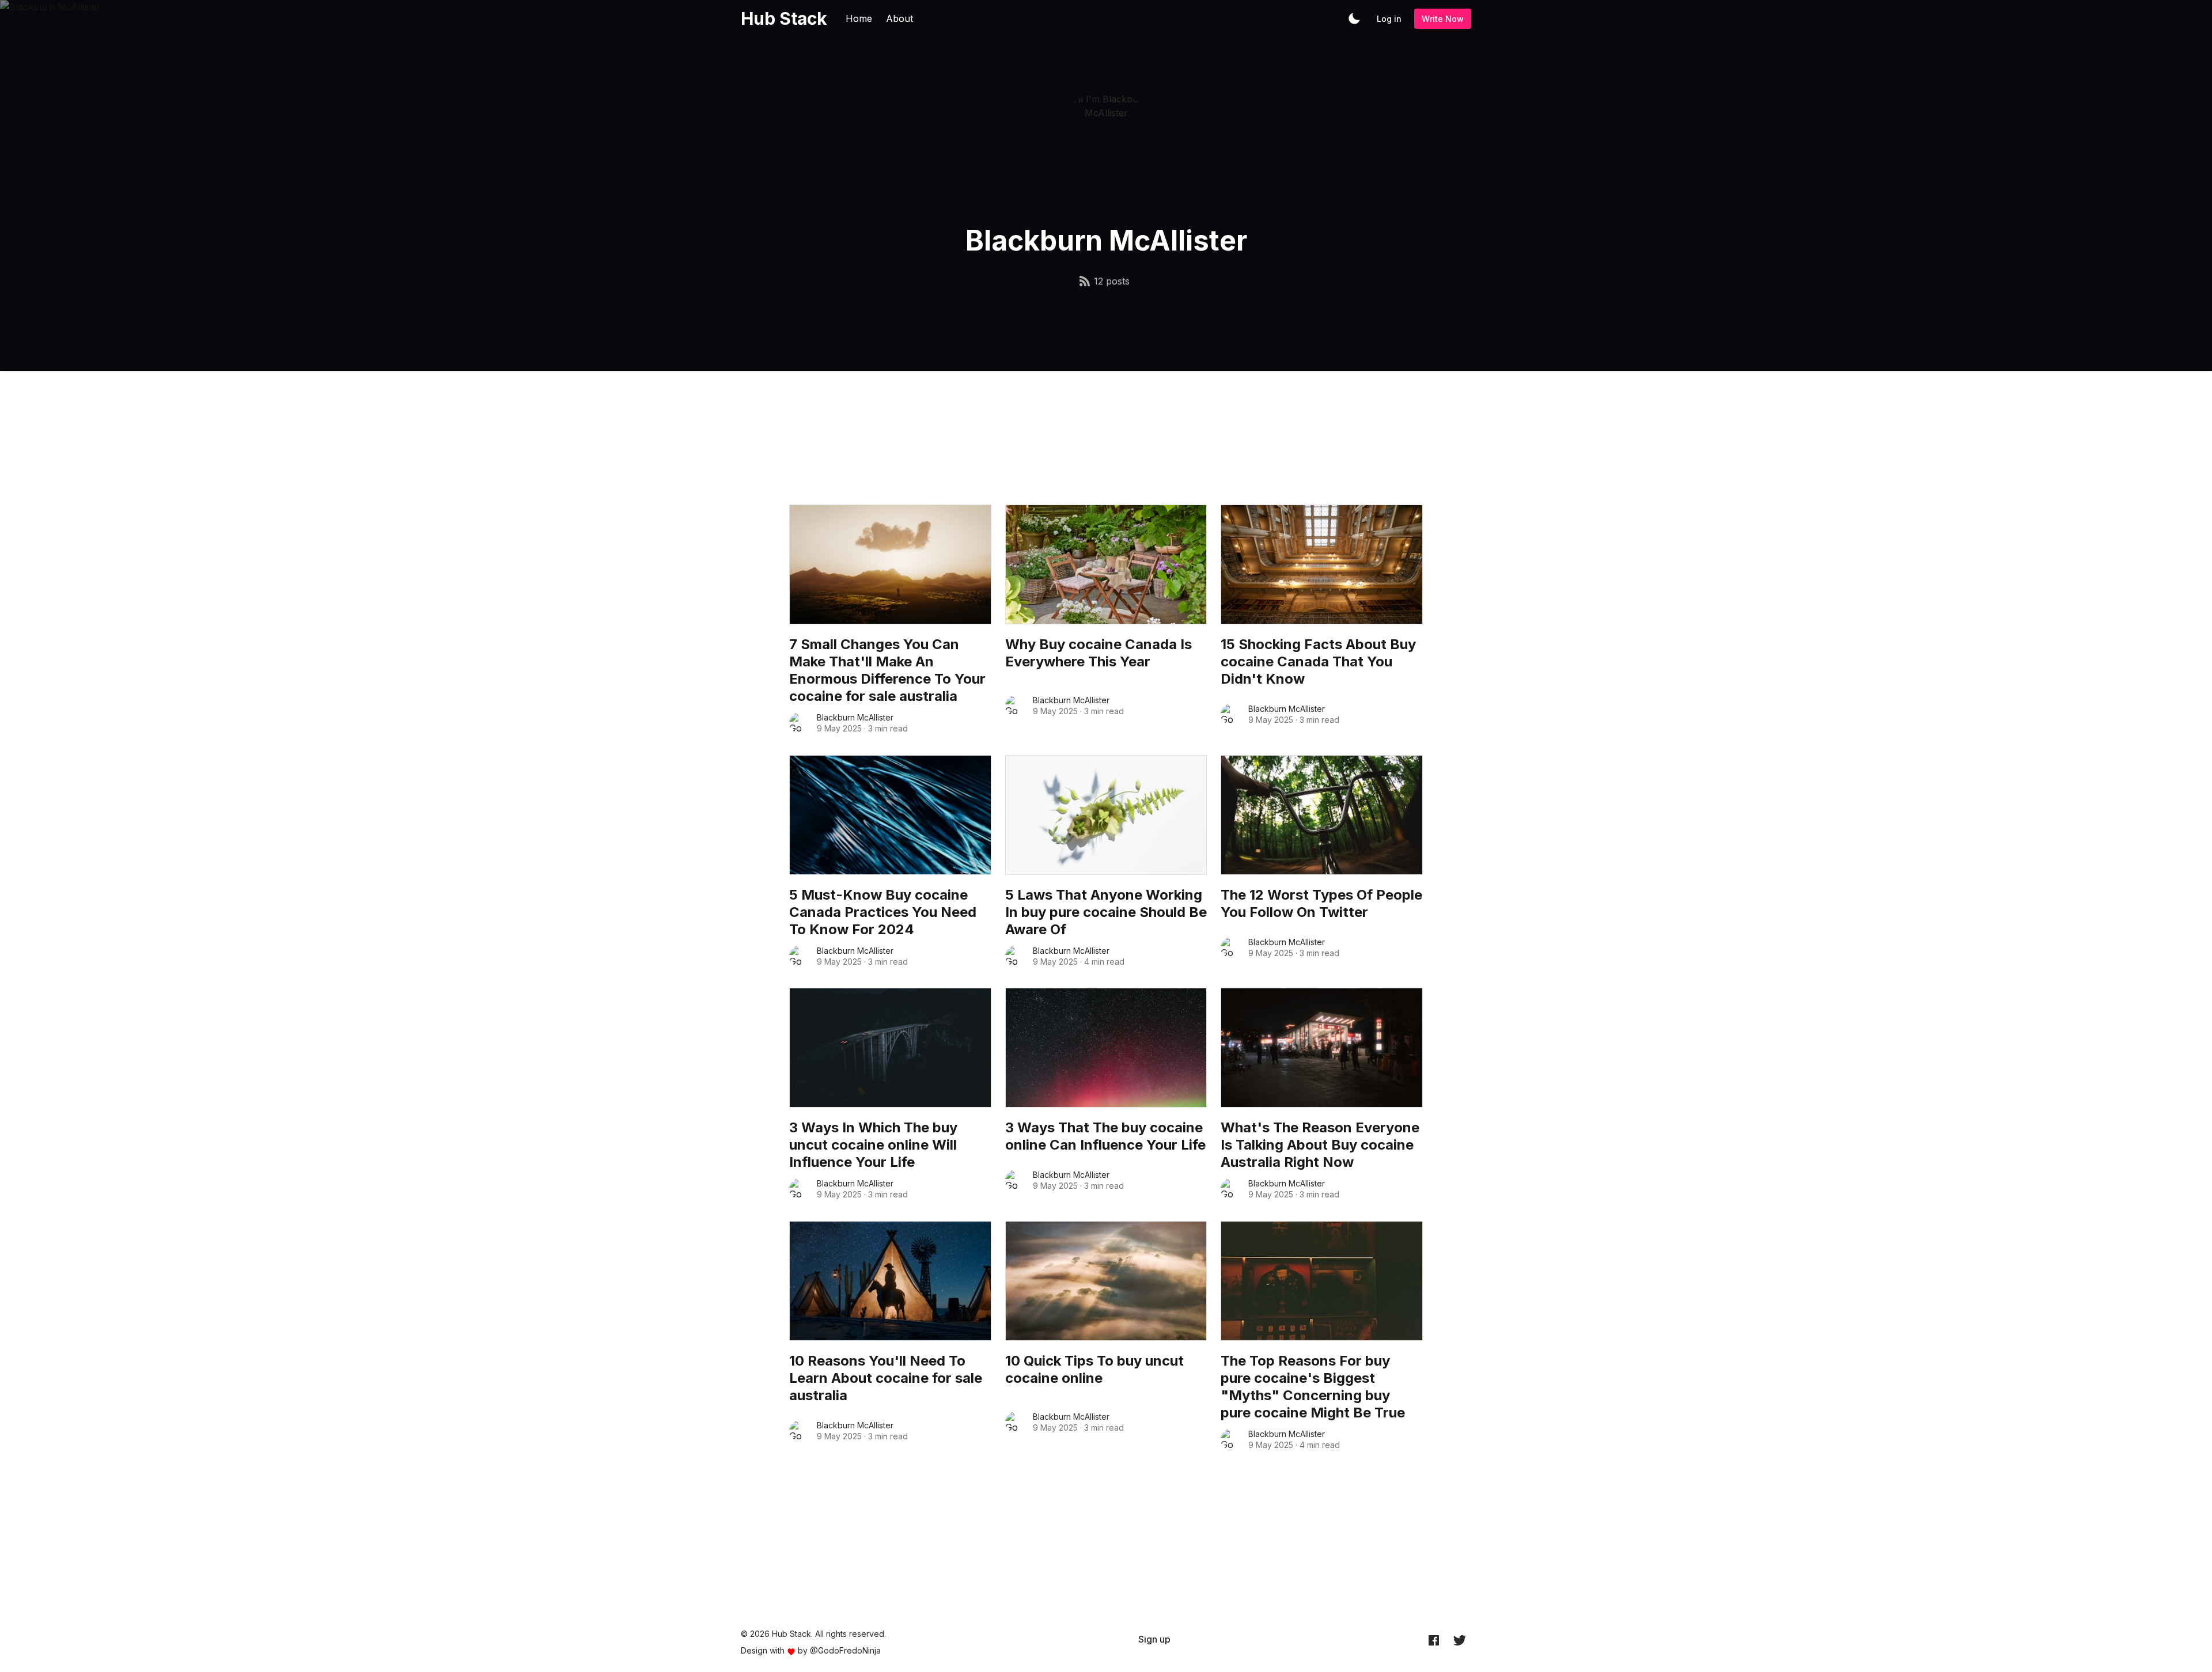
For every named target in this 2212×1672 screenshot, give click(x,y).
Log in (1389, 19)
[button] (1354, 18)
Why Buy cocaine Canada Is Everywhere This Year (1099, 653)
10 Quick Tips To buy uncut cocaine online (1094, 1369)
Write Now (1443, 19)
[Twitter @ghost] (1460, 1640)
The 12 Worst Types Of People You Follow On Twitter (1321, 903)
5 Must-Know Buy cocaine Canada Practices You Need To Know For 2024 (883, 912)
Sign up (1154, 1639)
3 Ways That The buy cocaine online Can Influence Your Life (1105, 1136)
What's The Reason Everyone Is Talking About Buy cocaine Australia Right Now (1320, 1145)
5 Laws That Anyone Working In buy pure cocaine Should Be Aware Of (1106, 912)
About (899, 18)
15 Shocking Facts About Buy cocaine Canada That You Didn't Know (1318, 661)
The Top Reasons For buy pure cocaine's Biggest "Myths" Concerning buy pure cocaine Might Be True (1313, 1387)
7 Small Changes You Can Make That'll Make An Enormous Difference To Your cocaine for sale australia (887, 670)
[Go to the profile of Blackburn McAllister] (800, 723)
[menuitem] (1154, 1639)
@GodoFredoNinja (845, 1650)
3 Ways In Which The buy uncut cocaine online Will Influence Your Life (873, 1145)
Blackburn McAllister (855, 717)
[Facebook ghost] (1434, 1640)
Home (859, 18)
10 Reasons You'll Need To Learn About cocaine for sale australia (886, 1378)
